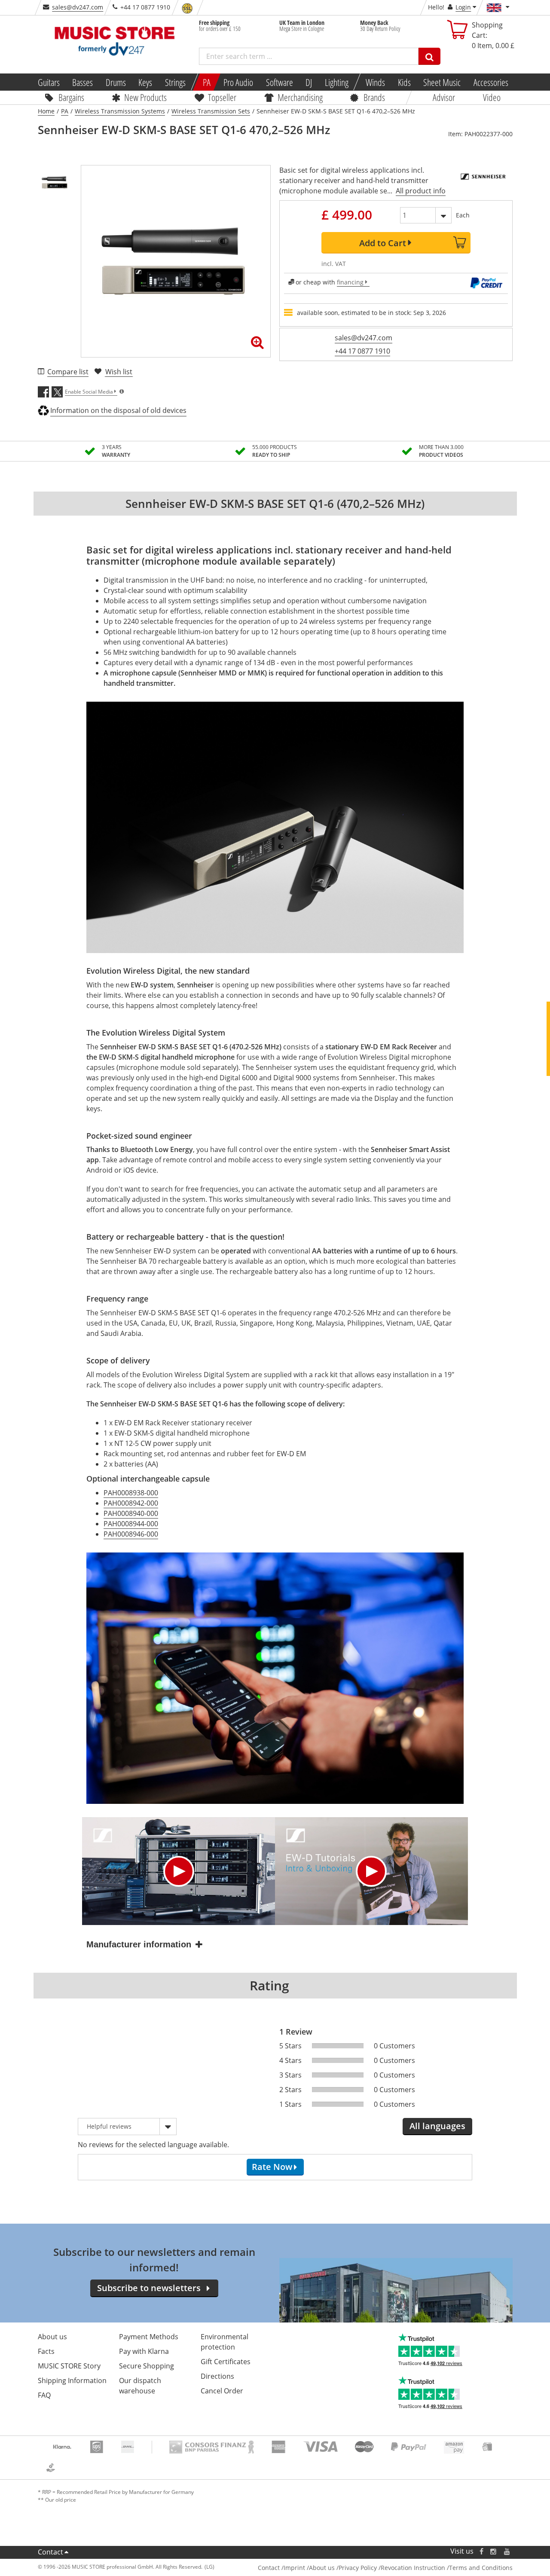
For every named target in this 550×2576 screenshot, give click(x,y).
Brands (374, 97)
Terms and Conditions (481, 2568)
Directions (217, 2376)
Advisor (444, 97)
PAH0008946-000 (131, 1534)
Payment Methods (149, 2337)
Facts (46, 2351)
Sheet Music (442, 82)
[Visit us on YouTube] (507, 2551)
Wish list (119, 372)
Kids (404, 82)
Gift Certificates (226, 2362)
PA (207, 82)
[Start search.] (429, 56)
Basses (82, 82)
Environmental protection (225, 2342)
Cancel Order (222, 2391)
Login (463, 7)
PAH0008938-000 (131, 1493)
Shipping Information (72, 2380)
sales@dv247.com (78, 7)
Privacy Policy (358, 2568)
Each (463, 215)
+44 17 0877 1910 (362, 351)
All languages (437, 2126)
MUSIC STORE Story (69, 2366)
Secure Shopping (147, 2366)
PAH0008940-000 (131, 1513)
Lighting (337, 82)
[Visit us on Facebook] (481, 2551)
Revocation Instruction (413, 2568)
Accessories (491, 82)
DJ (309, 82)
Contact (50, 2552)
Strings (175, 82)
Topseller (222, 97)
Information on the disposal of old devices (118, 410)
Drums (116, 82)
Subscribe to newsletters (149, 2288)
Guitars (48, 82)
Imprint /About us (309, 2568)
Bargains (71, 97)
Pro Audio (238, 82)
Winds (375, 82)
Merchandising (300, 97)
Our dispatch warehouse (140, 2386)
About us (52, 2337)
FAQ (44, 2395)
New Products (145, 97)
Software (279, 82)
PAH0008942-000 (131, 1503)
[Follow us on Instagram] (494, 2551)
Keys (145, 82)
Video (492, 97)
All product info (421, 191)
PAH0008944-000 (131, 1524)
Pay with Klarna (144, 2351)
